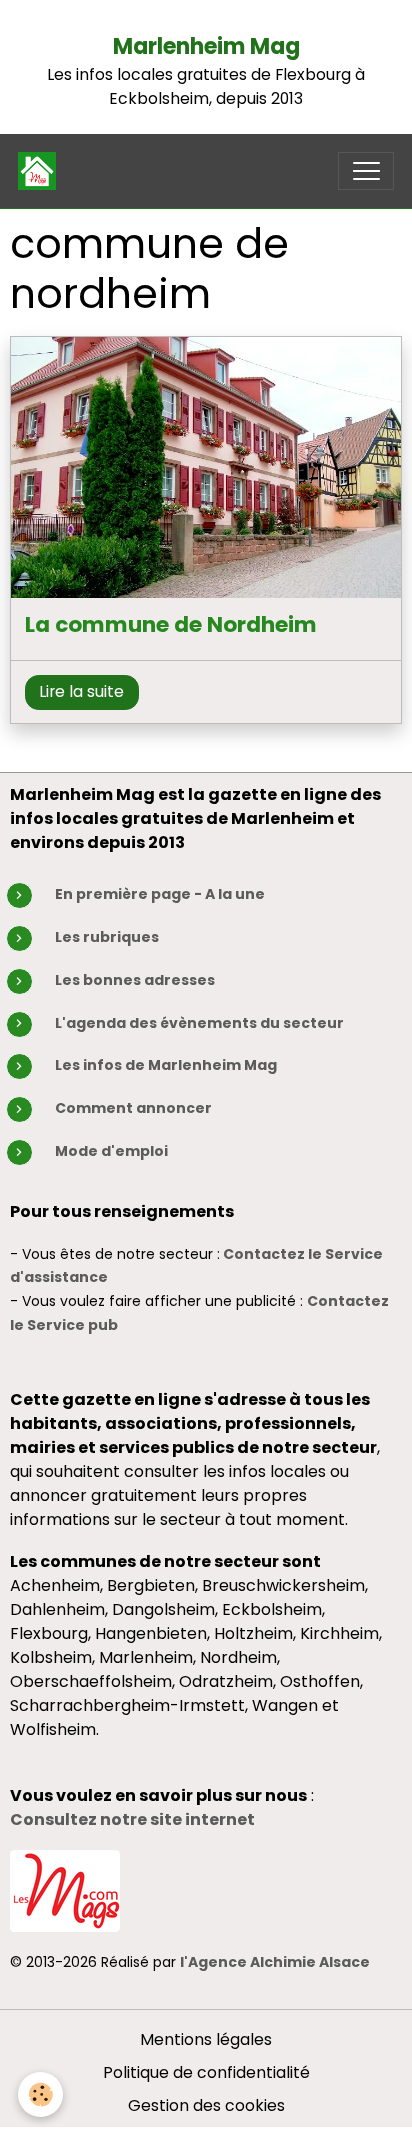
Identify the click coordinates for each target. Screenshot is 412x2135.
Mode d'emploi (111, 1151)
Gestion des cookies (206, 2105)
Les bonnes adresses (135, 980)
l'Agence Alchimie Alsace (275, 1962)
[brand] (41, 171)
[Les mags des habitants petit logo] (65, 1889)
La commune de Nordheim (171, 625)
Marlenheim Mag (206, 46)
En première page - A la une (160, 894)
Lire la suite (81, 691)
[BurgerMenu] (366, 171)
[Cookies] (40, 2094)
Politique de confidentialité (206, 2072)
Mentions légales (206, 2039)
